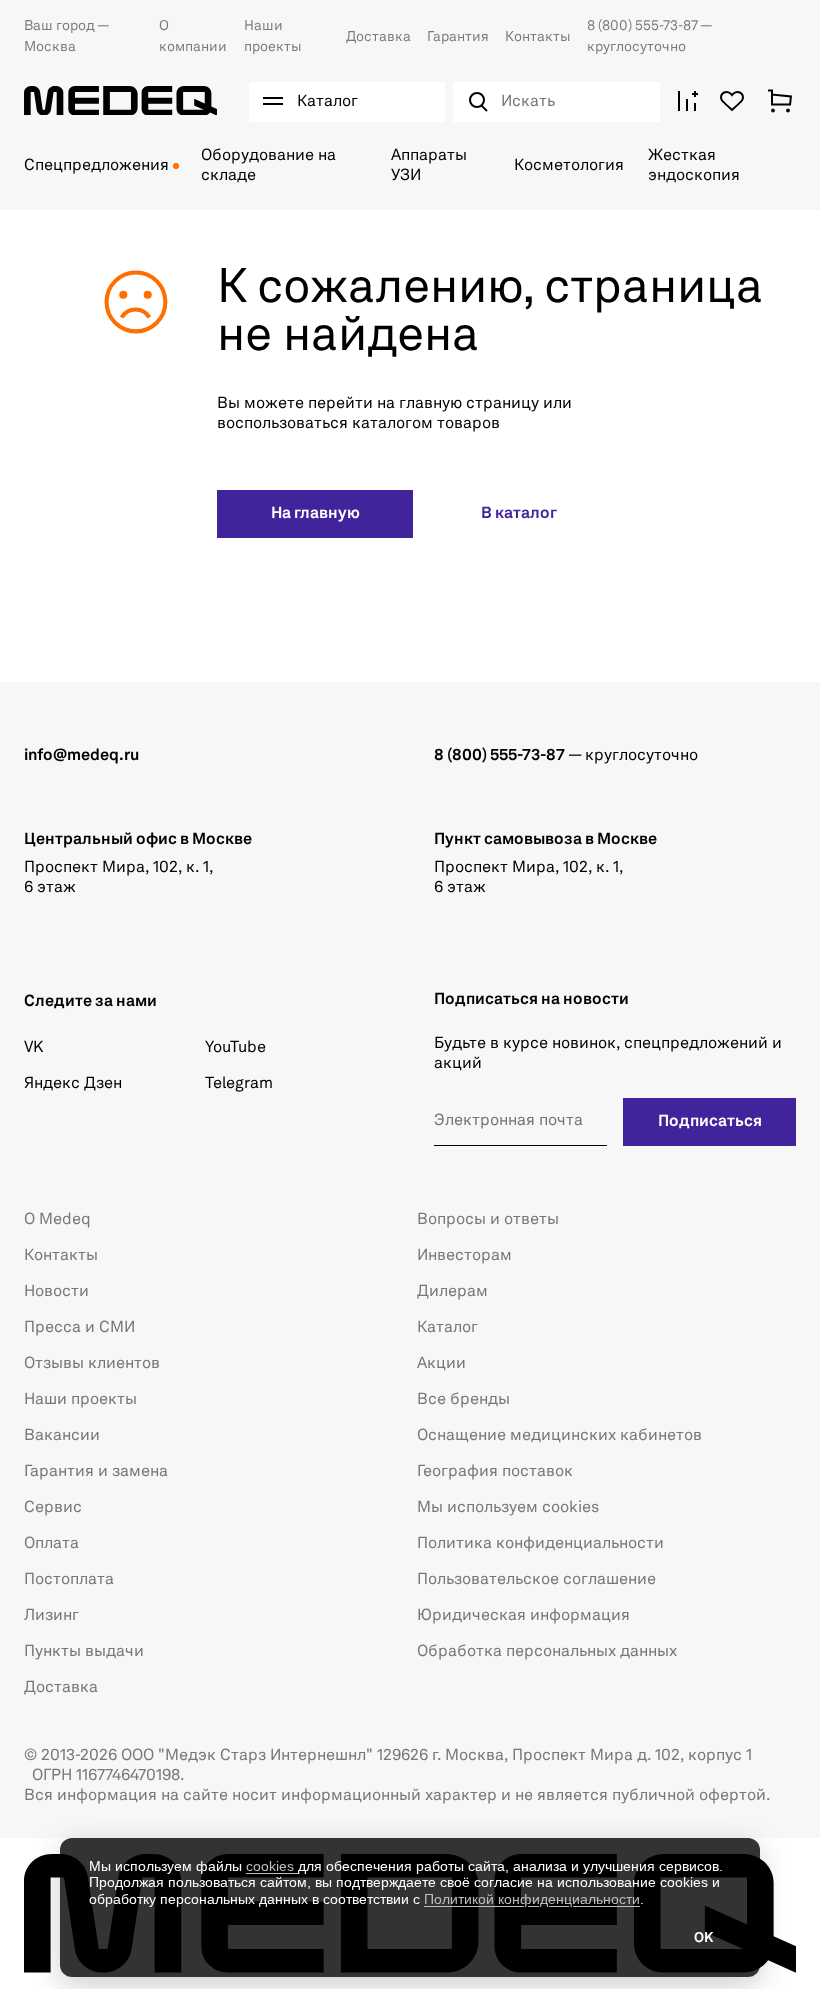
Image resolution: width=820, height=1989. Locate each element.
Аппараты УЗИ (429, 166)
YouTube (235, 1048)
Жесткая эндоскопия (694, 166)
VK (33, 1048)
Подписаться (710, 1122)
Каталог (447, 1328)
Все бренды (463, 1400)
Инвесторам (464, 1256)
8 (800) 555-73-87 (643, 26)
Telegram (239, 1084)
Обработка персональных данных (547, 1652)
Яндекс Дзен (73, 1084)
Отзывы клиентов (92, 1364)
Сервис (53, 1508)
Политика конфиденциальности (540, 1544)
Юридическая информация (523, 1616)
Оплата (51, 1544)
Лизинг (51, 1616)
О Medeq (57, 1220)
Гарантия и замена (96, 1472)
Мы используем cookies (508, 1508)
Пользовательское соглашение (536, 1580)
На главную (315, 514)
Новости (56, 1292)
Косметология (569, 166)
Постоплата (69, 1580)
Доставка (378, 37)
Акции (441, 1364)
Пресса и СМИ (79, 1328)
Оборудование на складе (268, 166)
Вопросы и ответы (488, 1220)
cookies (272, 1866)
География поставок (495, 1472)
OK (703, 1938)
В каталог (519, 514)
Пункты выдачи (84, 1652)
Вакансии (62, 1436)
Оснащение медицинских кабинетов (559, 1436)
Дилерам (452, 1292)
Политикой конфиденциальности (532, 1899)
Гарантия (458, 37)
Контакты (538, 37)
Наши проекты (80, 1400)
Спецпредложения (96, 166)
